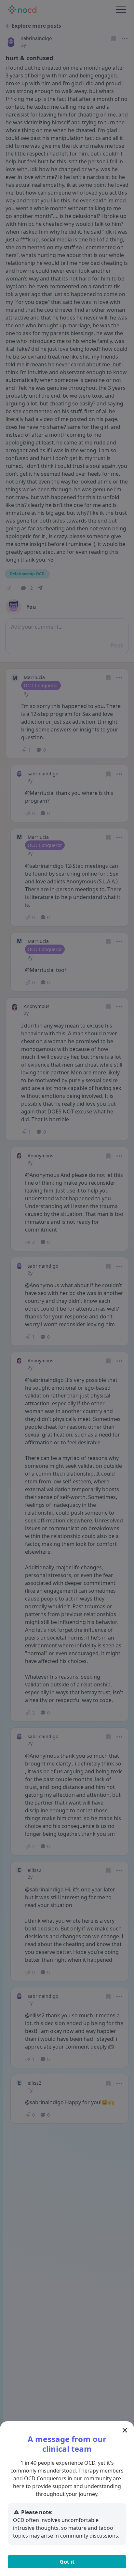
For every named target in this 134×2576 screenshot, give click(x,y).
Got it (67, 2562)
